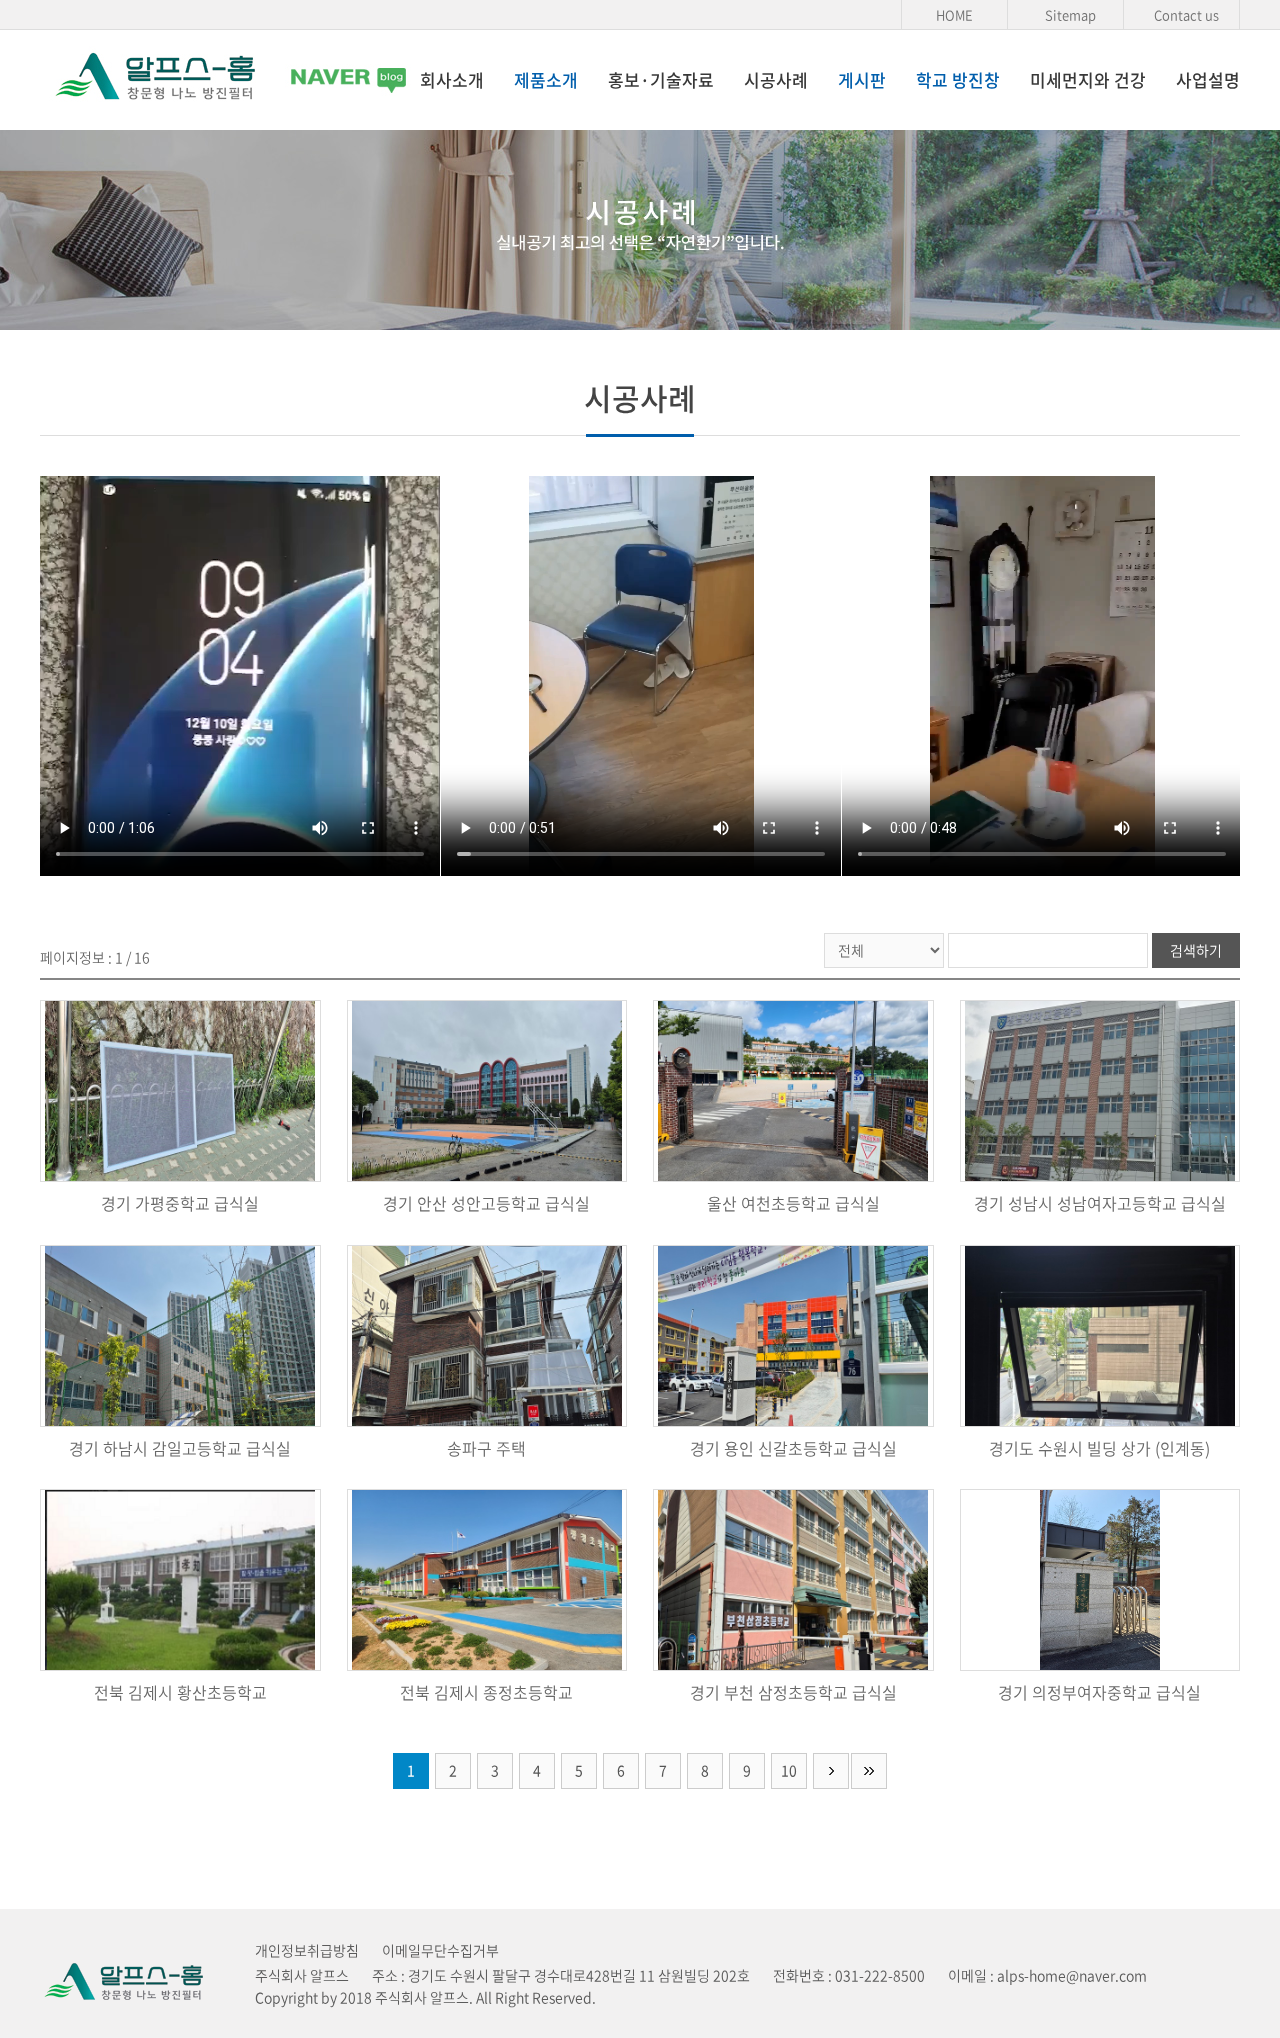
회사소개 (452, 79)
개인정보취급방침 (307, 1950)
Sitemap (1070, 14)
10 (789, 1770)
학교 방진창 (958, 79)
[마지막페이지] (869, 1771)
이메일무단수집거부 (440, 1950)
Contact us (1186, 14)
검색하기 (1196, 950)
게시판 (862, 79)
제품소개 (546, 79)
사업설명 (1208, 79)
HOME (954, 14)
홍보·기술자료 (661, 79)
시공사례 (776, 79)
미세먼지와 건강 (1088, 79)
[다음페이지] (831, 1771)
